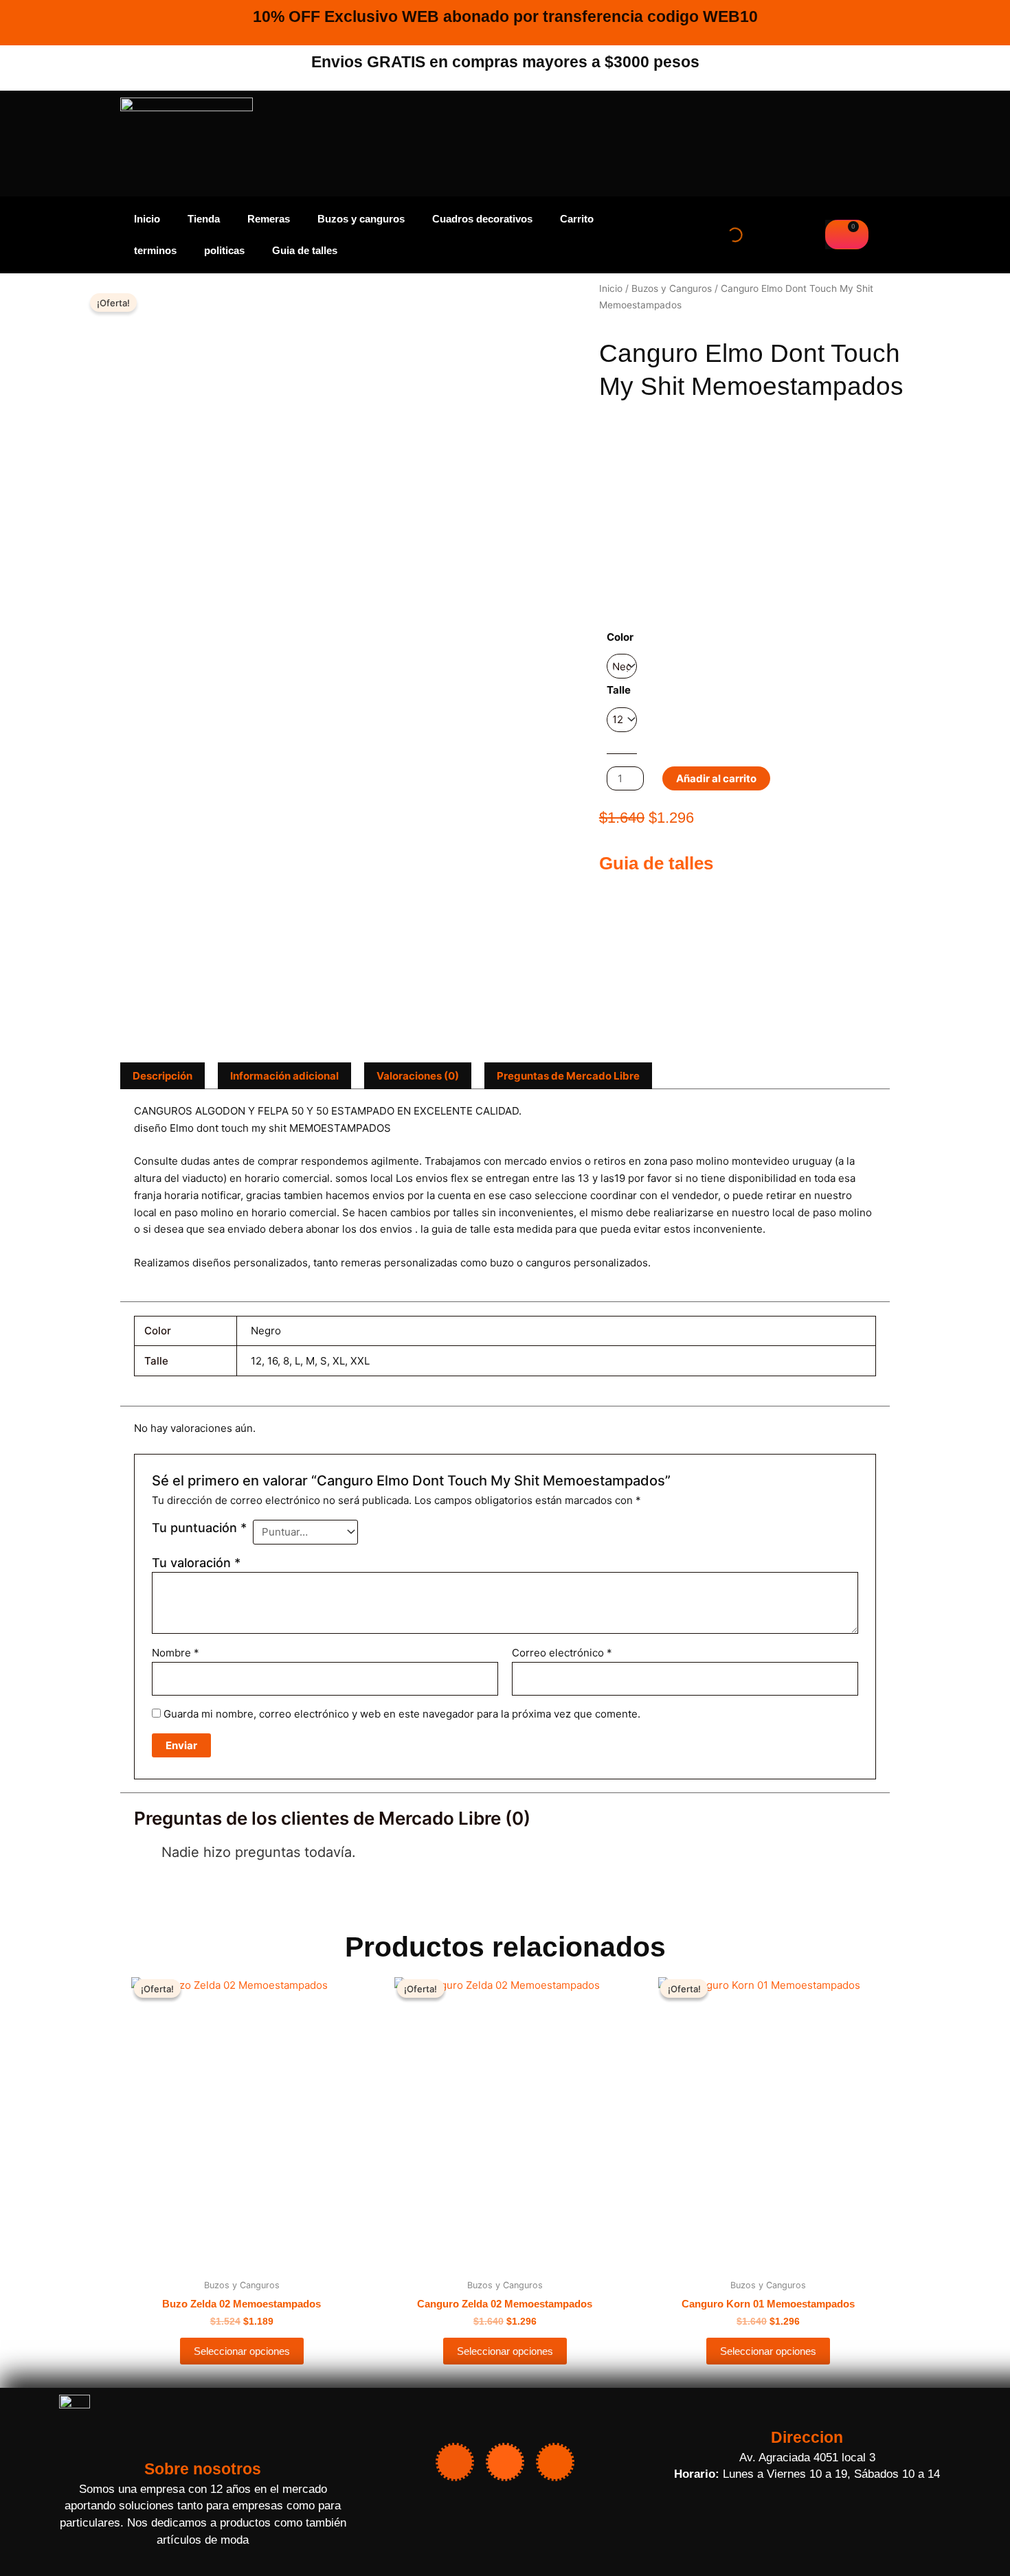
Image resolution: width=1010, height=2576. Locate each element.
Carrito (577, 219)
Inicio (147, 219)
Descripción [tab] (162, 1076)
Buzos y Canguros (672, 288)
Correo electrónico (562, 1653)
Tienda (204, 219)
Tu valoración (196, 1563)
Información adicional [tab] (284, 1076)
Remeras (269, 219)
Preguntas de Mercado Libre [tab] (568, 1076)
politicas (224, 250)
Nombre (176, 1653)
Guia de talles (305, 250)
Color (620, 637)
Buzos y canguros (361, 219)
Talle (619, 690)
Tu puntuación (199, 1528)
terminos (155, 250)
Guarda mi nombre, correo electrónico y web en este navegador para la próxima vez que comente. (402, 1714)
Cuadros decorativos (482, 219)
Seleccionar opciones (242, 2351)
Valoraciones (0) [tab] (418, 1076)
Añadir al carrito (716, 778)
